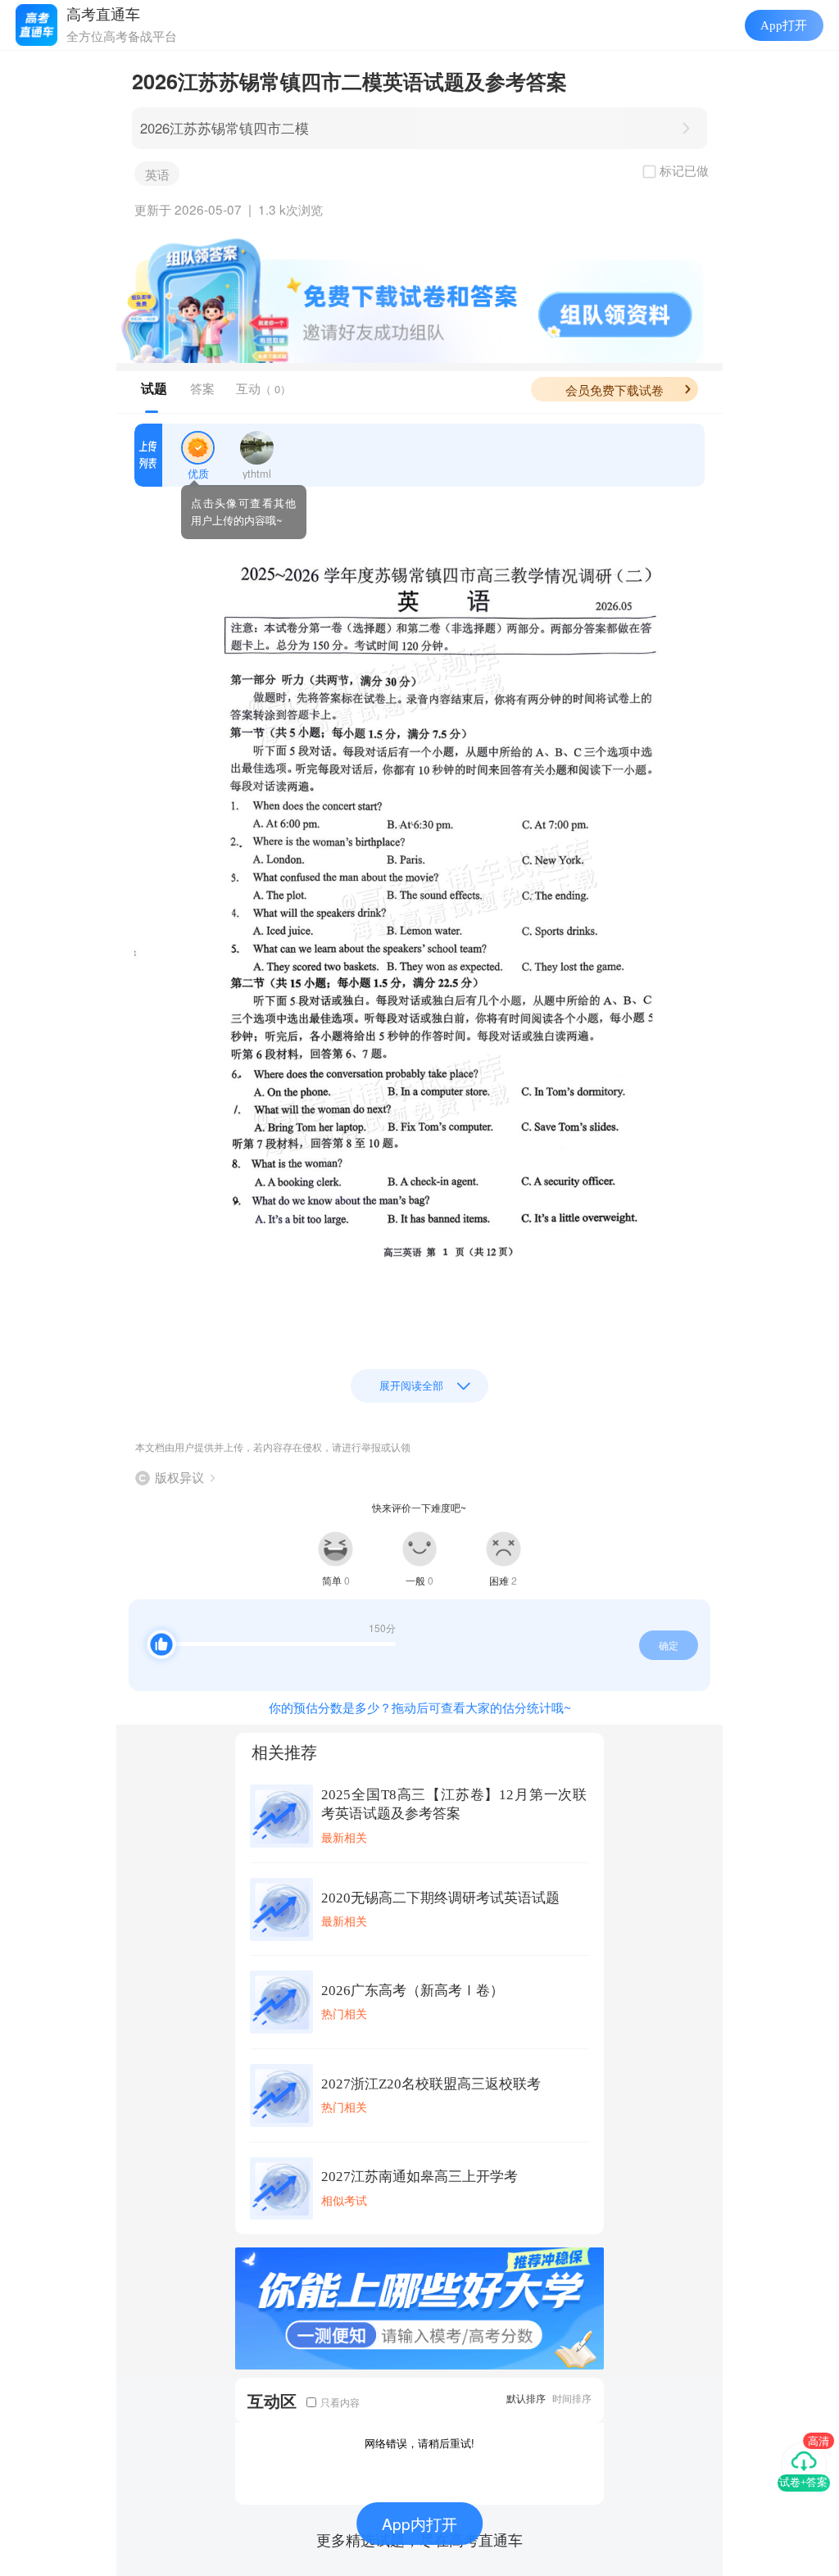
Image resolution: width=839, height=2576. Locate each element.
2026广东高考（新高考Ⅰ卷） (413, 1991)
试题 (154, 388)
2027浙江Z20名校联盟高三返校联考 (431, 2084)
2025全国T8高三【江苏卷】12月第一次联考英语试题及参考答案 (454, 1804)
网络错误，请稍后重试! (419, 2443)
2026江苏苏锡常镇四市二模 (224, 128)
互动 (263, 388)
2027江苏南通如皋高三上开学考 (419, 2177)
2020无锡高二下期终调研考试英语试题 (440, 1898)
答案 (202, 388)
